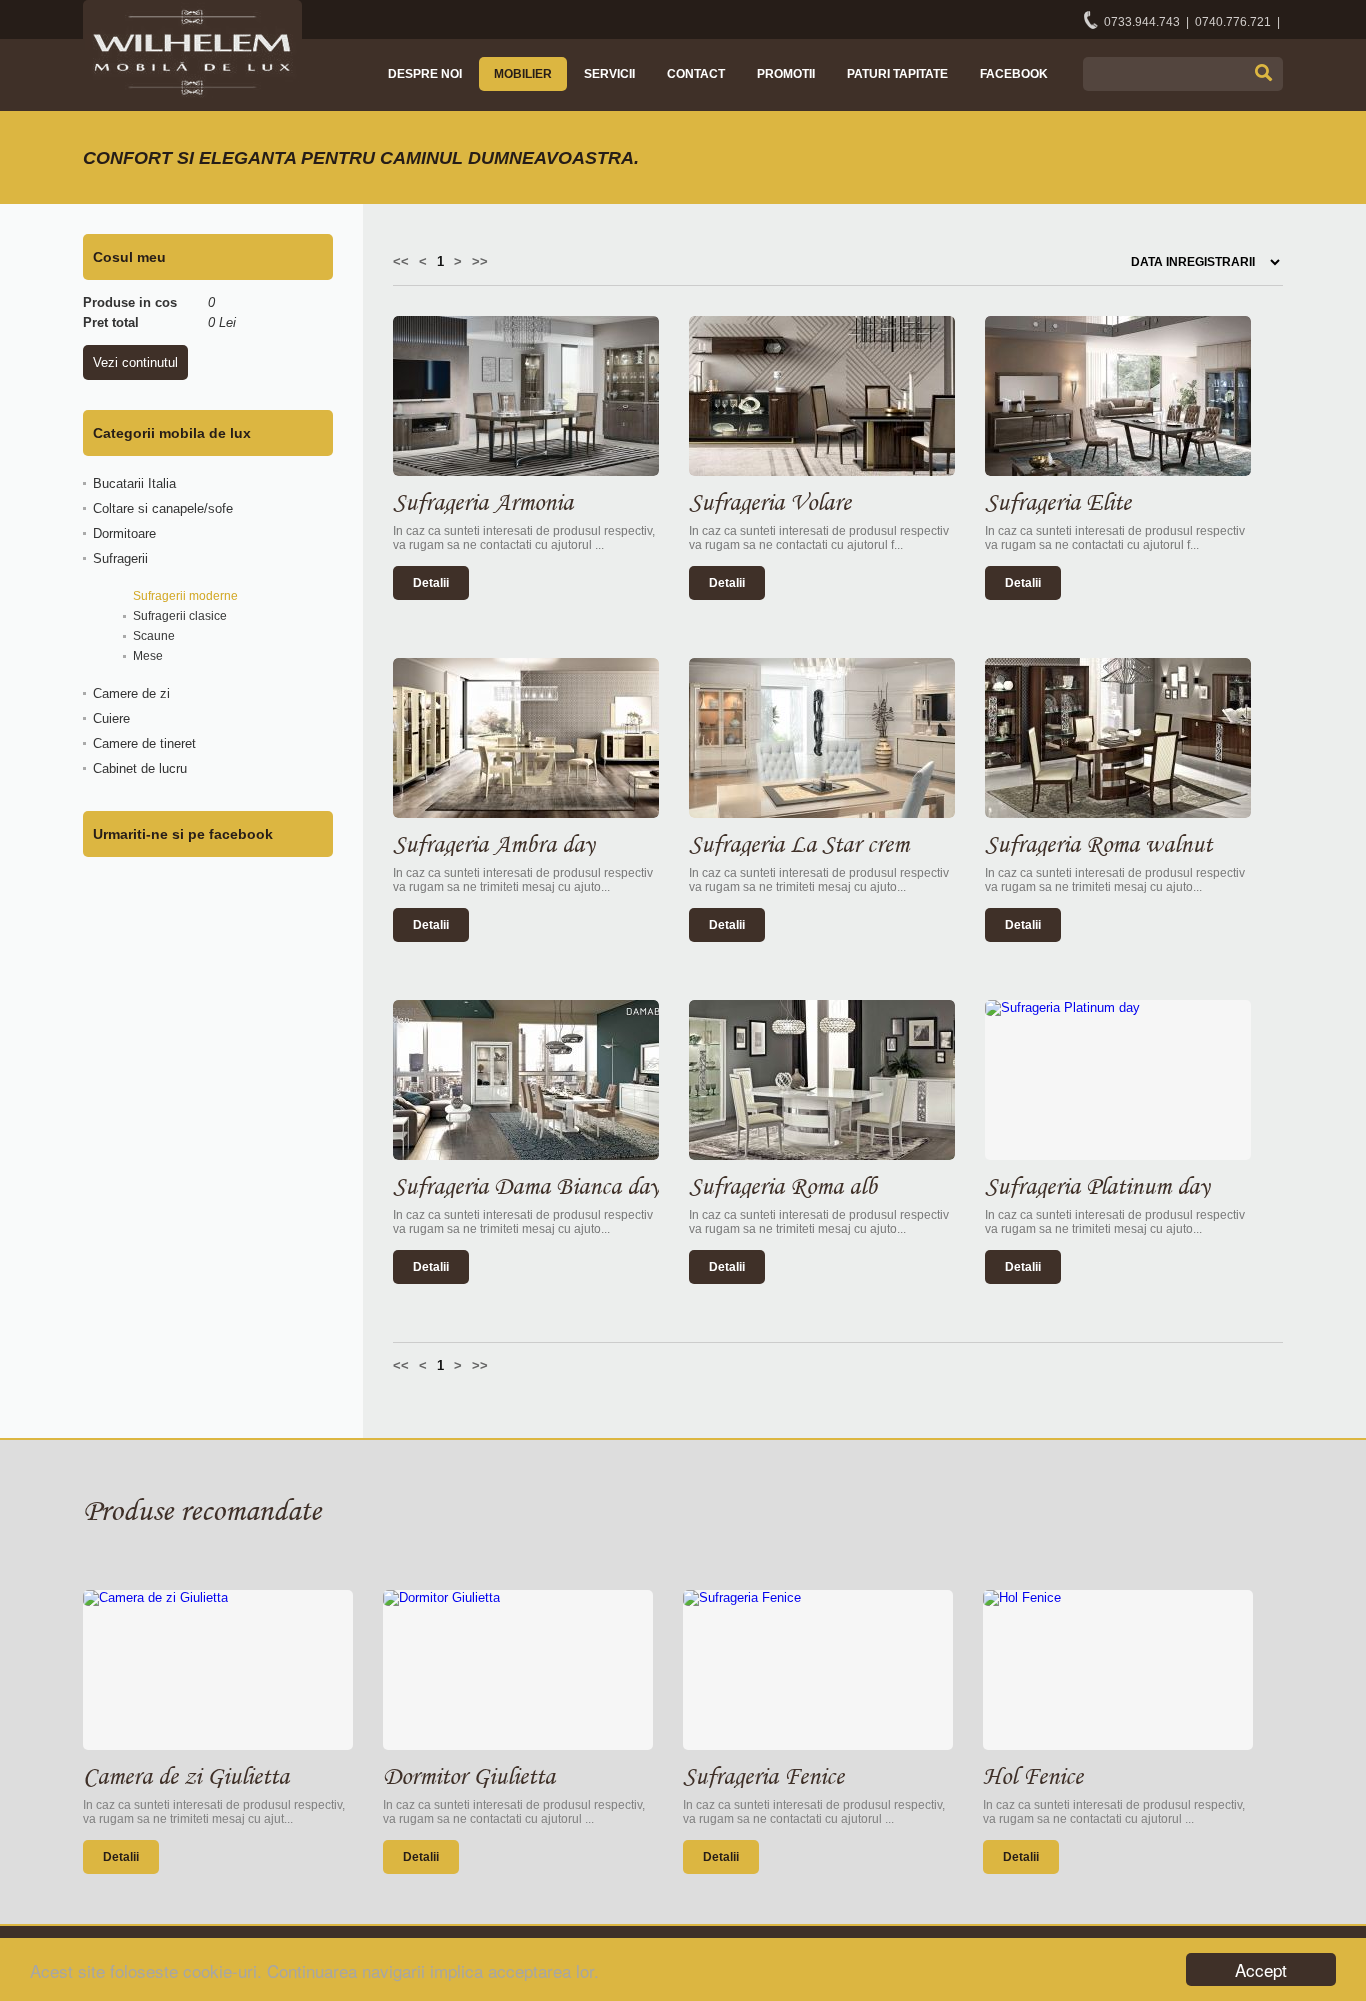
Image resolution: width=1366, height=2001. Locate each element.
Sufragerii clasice (180, 616)
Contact (696, 74)
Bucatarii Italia (134, 483)
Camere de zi (131, 693)
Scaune (154, 636)
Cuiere (111, 718)
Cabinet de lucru (140, 768)
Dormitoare (124, 533)
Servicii (609, 74)
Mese (148, 656)
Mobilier (523, 74)
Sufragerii (120, 558)
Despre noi (425, 74)
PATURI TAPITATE (897, 74)
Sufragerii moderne (185, 596)
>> (480, 261)
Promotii (786, 74)
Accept (1261, 1969)
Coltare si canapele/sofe (163, 508)
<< (401, 261)
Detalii (431, 583)
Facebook (1014, 74)
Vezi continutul (135, 362)
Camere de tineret (144, 743)
